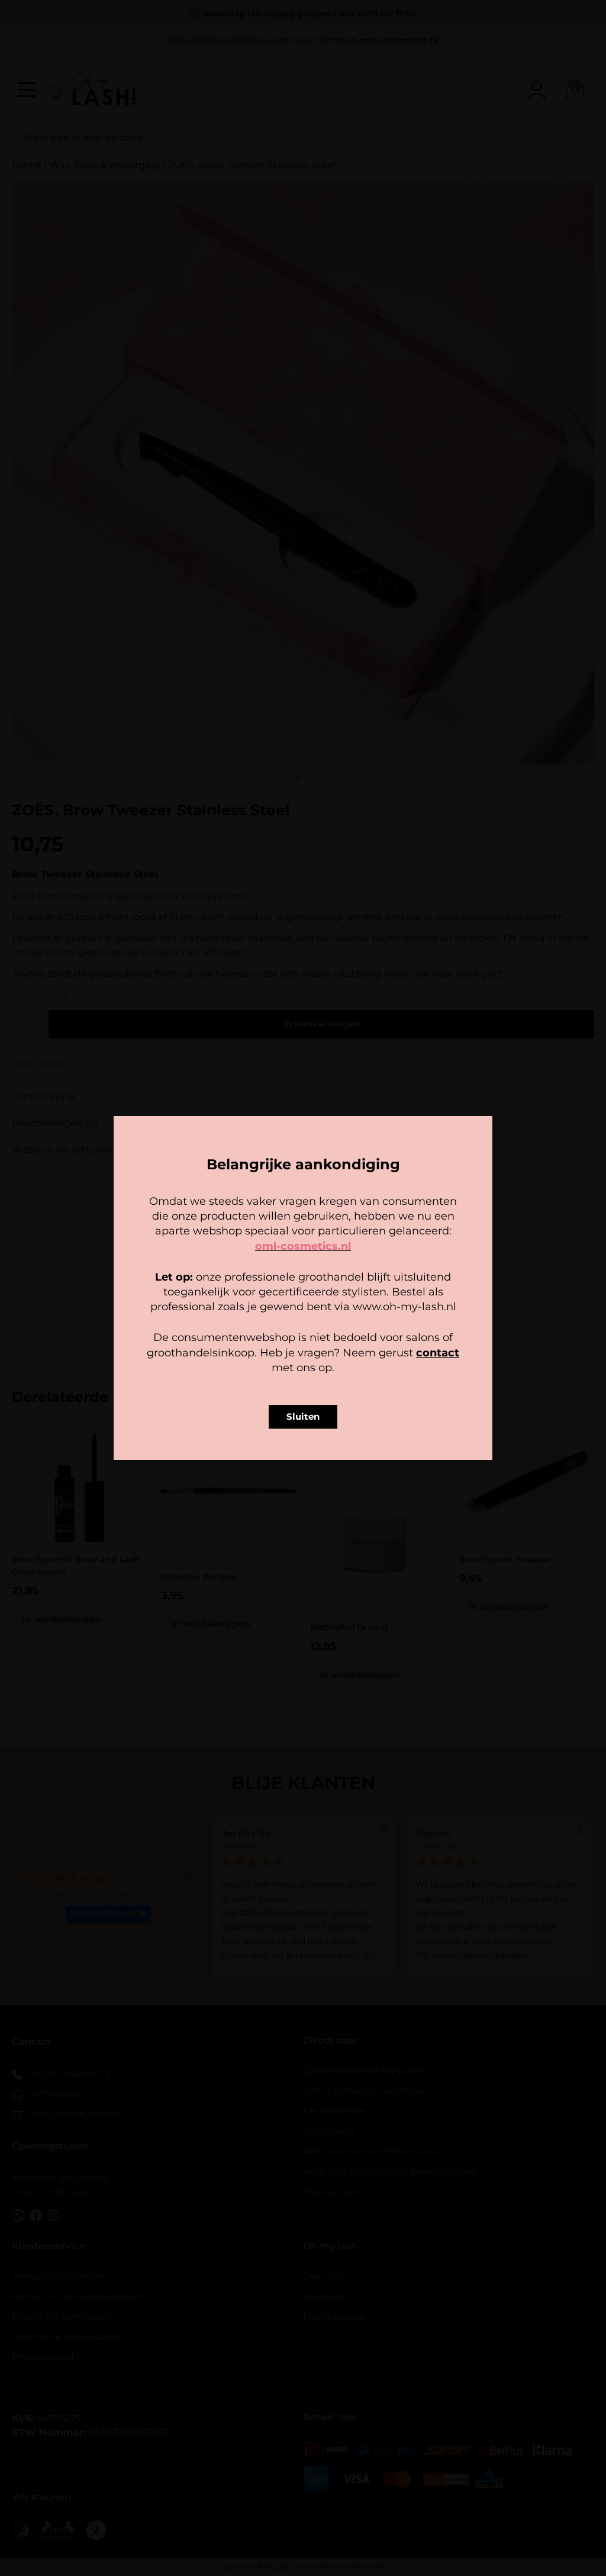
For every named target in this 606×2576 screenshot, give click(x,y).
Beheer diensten (199, 1303)
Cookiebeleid (268, 1362)
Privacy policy (330, 1362)
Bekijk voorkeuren (377, 1335)
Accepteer (230, 1335)
